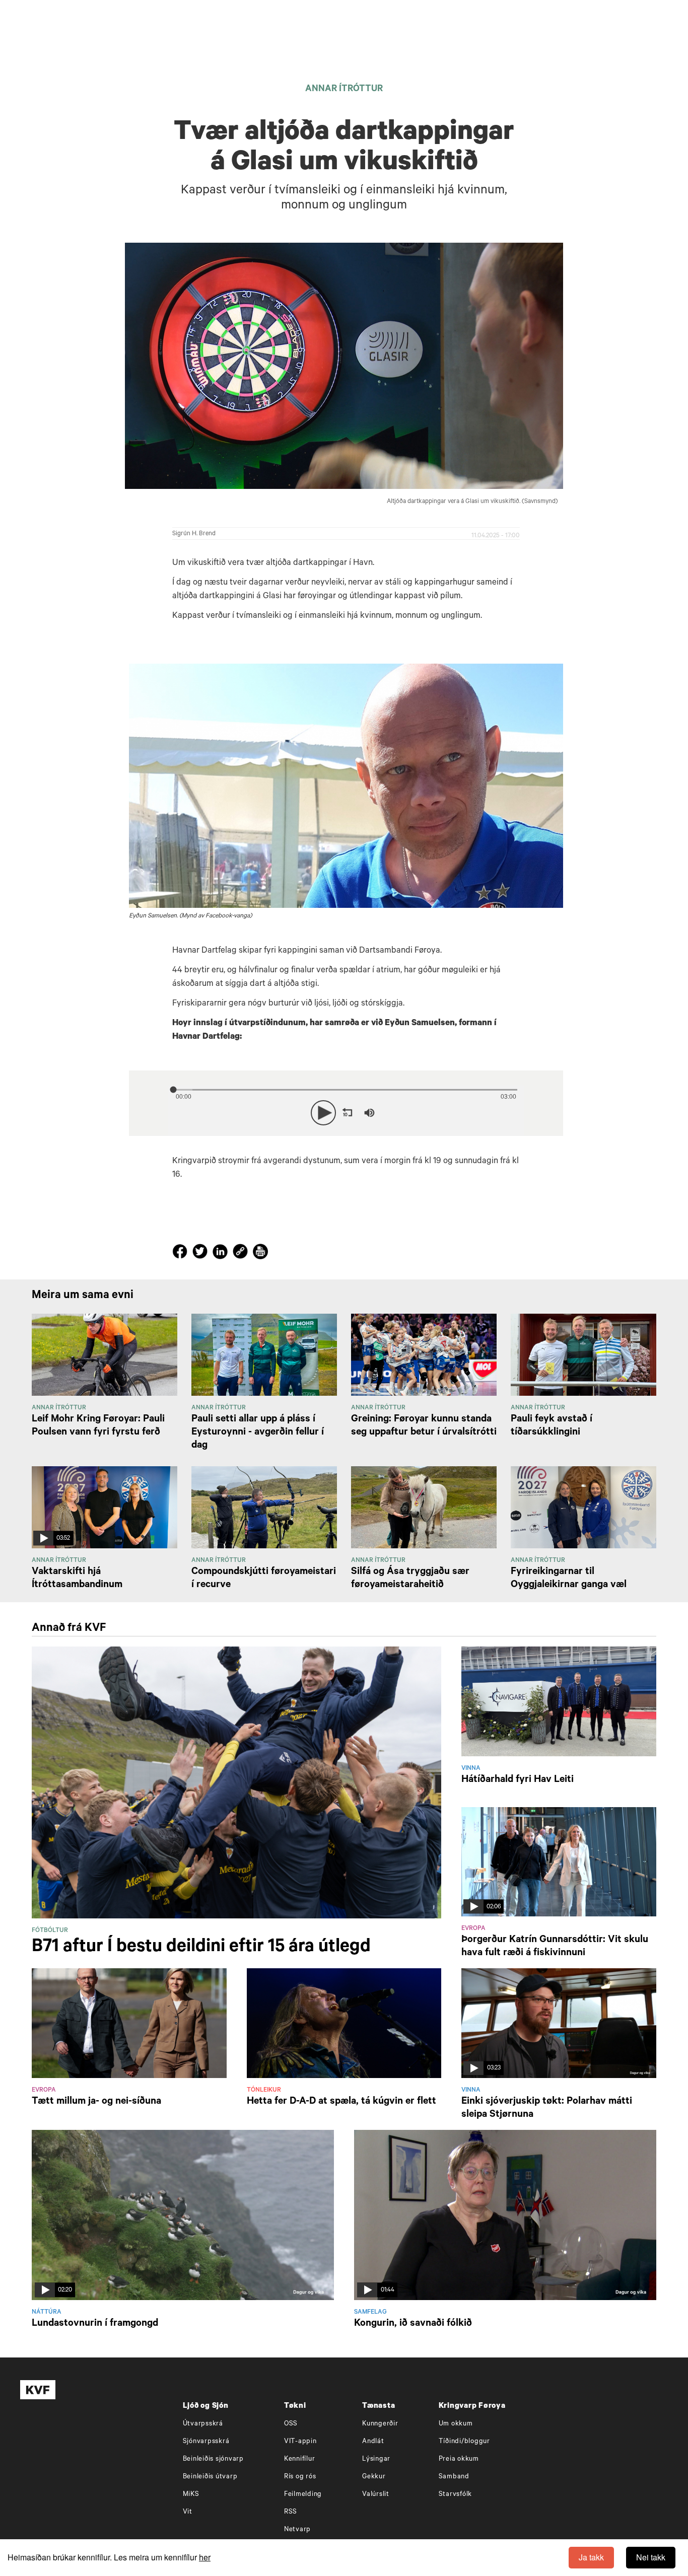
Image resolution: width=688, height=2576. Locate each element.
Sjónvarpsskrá (206, 2442)
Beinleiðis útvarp (210, 2477)
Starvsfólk (456, 2495)
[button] (323, 1113)
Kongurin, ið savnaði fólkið (413, 2324)
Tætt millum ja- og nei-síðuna (96, 2102)
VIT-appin (300, 2442)
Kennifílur (300, 2459)
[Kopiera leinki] (240, 1253)
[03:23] (559, 2024)
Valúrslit (376, 2495)
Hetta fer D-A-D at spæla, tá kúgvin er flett (341, 2102)
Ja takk (591, 2557)
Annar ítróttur (344, 90)
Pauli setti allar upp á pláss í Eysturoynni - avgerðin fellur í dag (258, 1433)
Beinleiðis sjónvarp (213, 2459)
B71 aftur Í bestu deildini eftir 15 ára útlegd (201, 1948)
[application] (346, 1111)
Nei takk (651, 2557)
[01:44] (505, 2215)
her (205, 2557)
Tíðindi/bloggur (464, 2442)
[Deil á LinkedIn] (222, 1254)
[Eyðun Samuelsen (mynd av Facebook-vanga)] (346, 786)
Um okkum (456, 2424)
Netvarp (297, 2530)
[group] (369, 1113)
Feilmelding (303, 2495)
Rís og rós (300, 2477)
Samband (454, 2477)
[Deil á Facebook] (181, 1254)
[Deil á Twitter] (201, 1254)
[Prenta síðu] (260, 1253)
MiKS (191, 2495)
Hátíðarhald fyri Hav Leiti (518, 1780)
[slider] (416, 1113)
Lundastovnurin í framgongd (95, 2324)
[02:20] (183, 2215)
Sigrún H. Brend (194, 534)
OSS (291, 2424)
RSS (291, 2512)
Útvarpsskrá (203, 2424)
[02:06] (559, 1863)
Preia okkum (459, 2459)
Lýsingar (376, 2459)
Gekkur (374, 2477)
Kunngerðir (380, 2424)
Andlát (373, 2442)
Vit (188, 2512)
